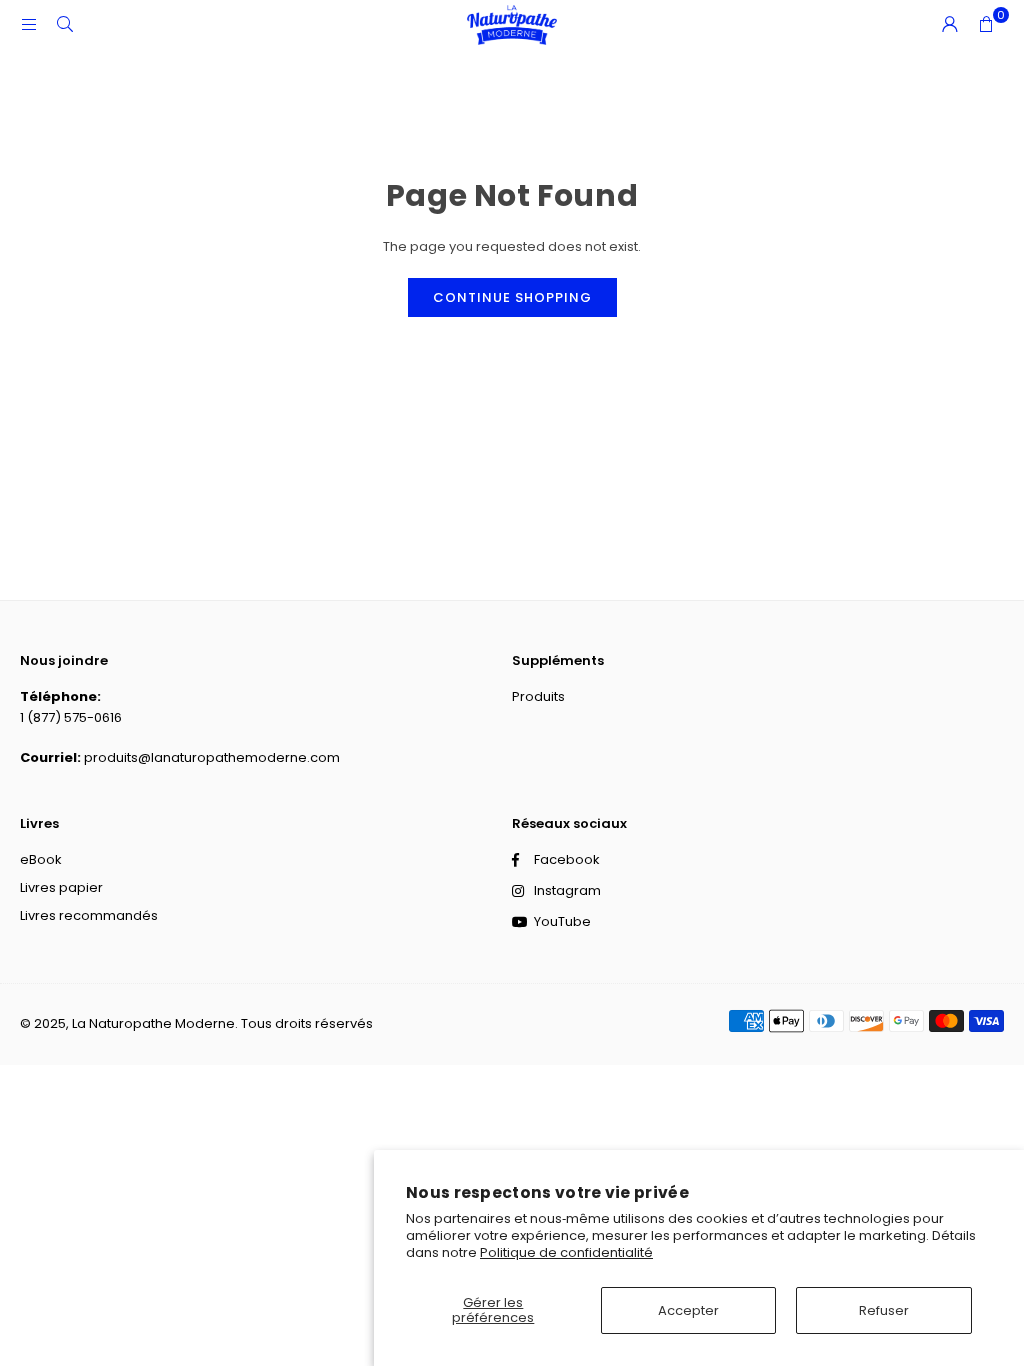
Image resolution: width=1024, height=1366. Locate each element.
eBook (41, 859)
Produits (538, 696)
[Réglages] (950, 25)
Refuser (884, 1310)
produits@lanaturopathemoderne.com (212, 757)
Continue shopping (512, 297)
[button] (986, 25)
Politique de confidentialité (566, 1252)
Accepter (688, 1310)
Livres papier (61, 887)
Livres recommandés (89, 915)
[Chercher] (65, 24)
